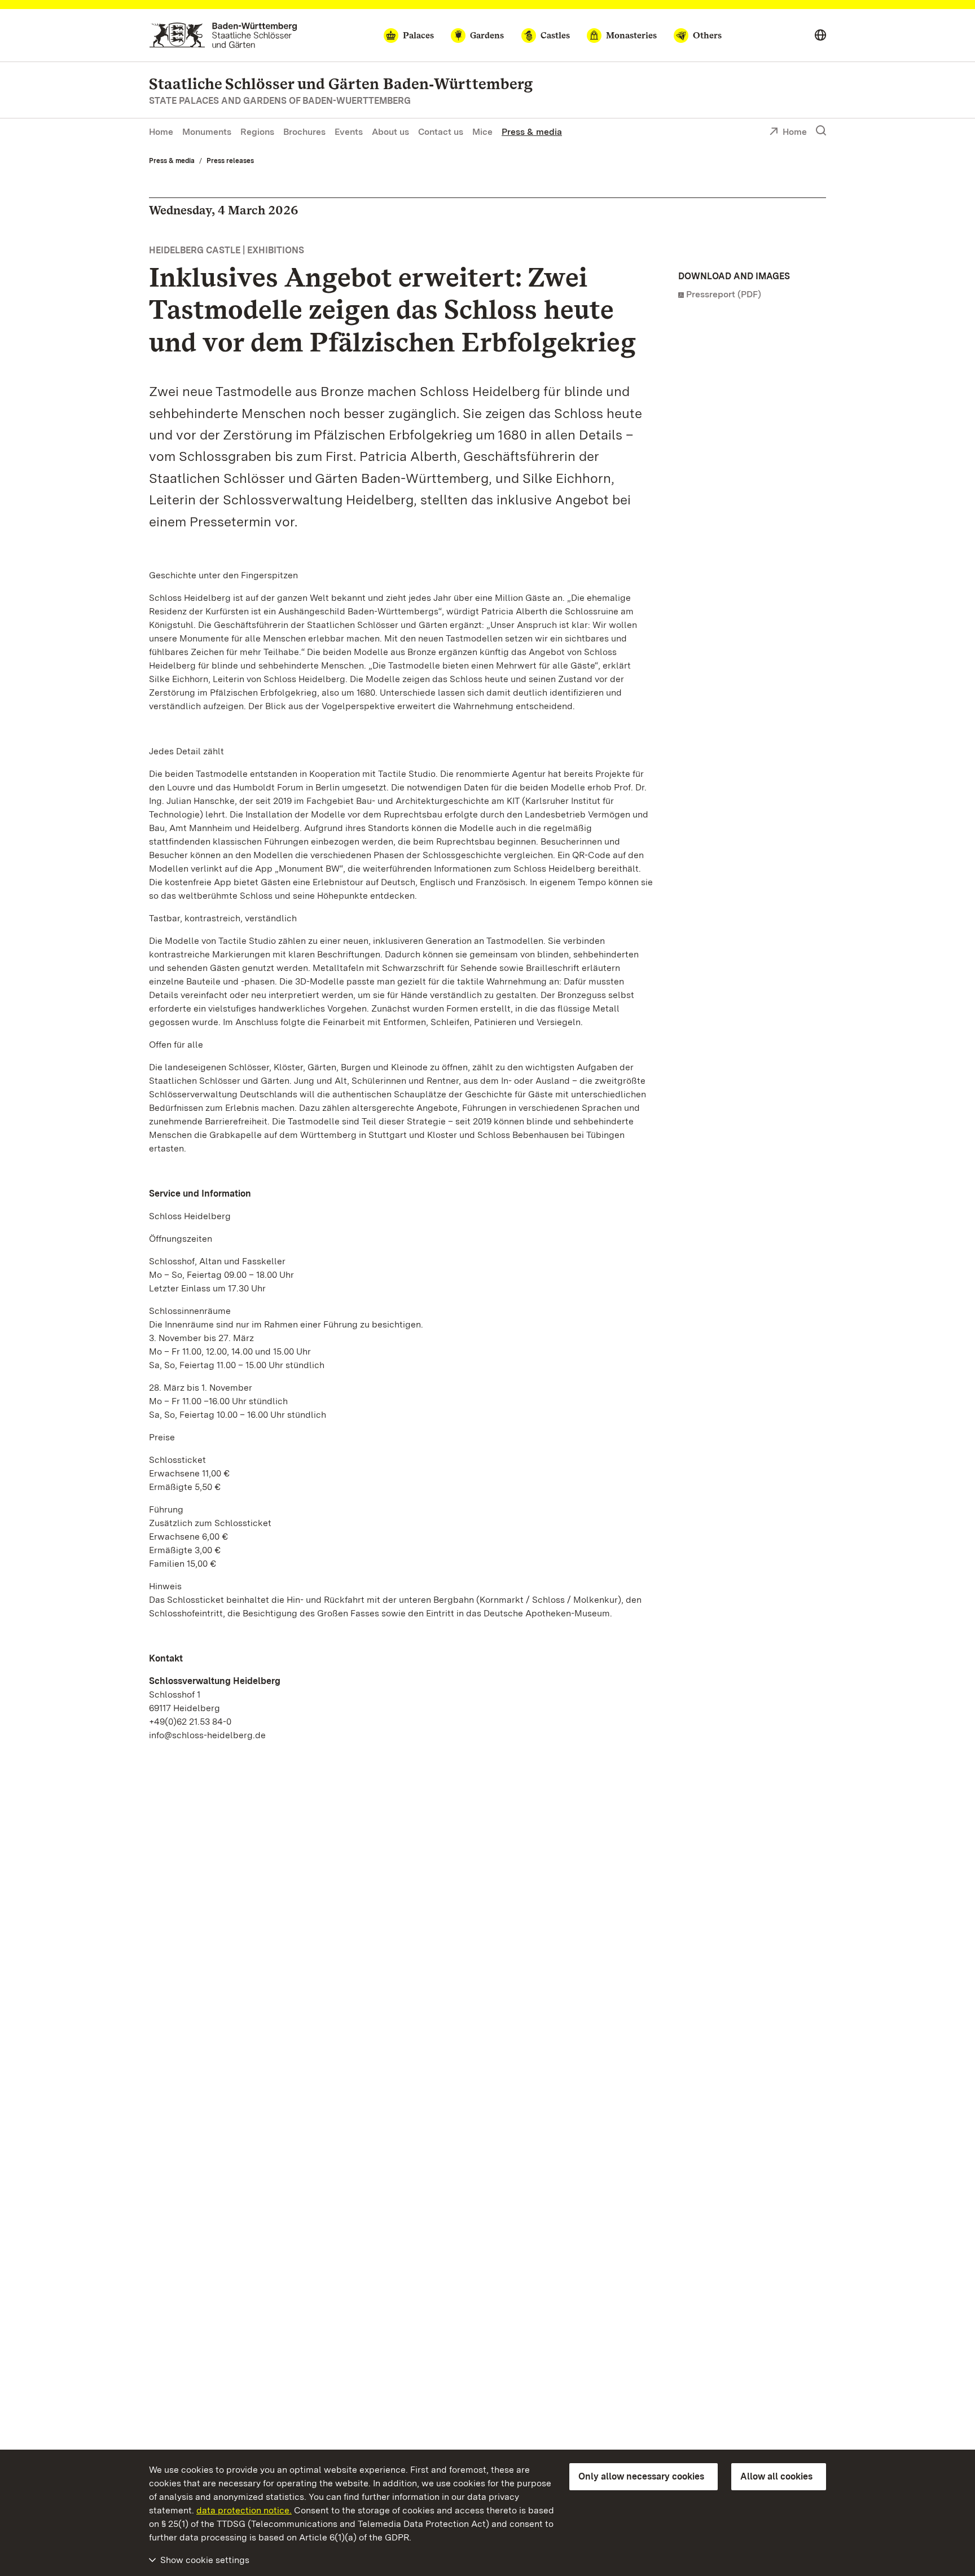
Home (161, 132)
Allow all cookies (776, 2476)
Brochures (304, 132)
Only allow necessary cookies (641, 2476)
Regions (257, 132)
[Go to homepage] (223, 35)
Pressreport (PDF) (724, 294)
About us (390, 132)
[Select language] (820, 36)
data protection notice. (244, 2510)
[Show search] (821, 131)
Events (349, 132)
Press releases (230, 161)
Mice (482, 132)
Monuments (207, 132)
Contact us (441, 132)
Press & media (532, 132)
